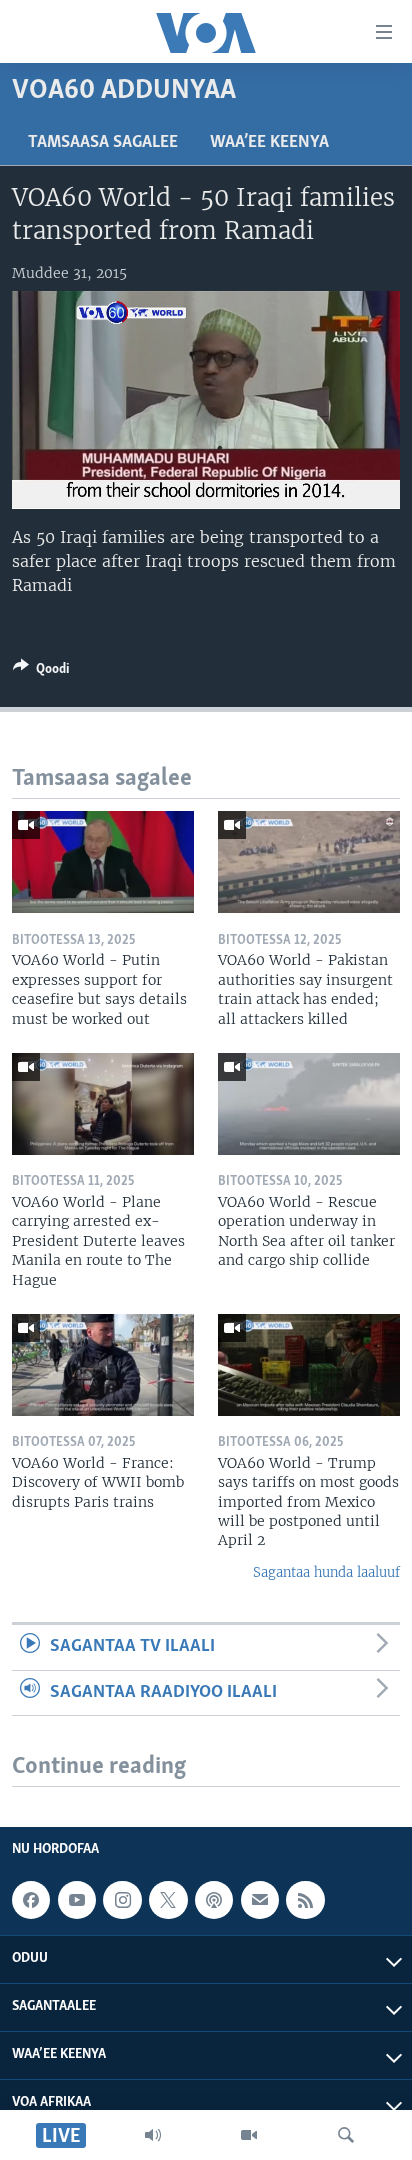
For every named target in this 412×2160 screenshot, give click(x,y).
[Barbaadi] (346, 2135)
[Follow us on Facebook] (31, 1900)
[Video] (249, 2135)
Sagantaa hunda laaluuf (326, 1572)
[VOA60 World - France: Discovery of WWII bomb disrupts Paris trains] (103, 1365)
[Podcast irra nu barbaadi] (214, 1900)
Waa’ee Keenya (269, 143)
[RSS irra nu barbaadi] (305, 1900)
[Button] (41, 672)
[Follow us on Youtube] (77, 1900)
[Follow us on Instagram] (122, 1900)
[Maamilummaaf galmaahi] (260, 1900)
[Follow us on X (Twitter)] (168, 1900)
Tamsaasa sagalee (103, 143)
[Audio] (153, 2135)
